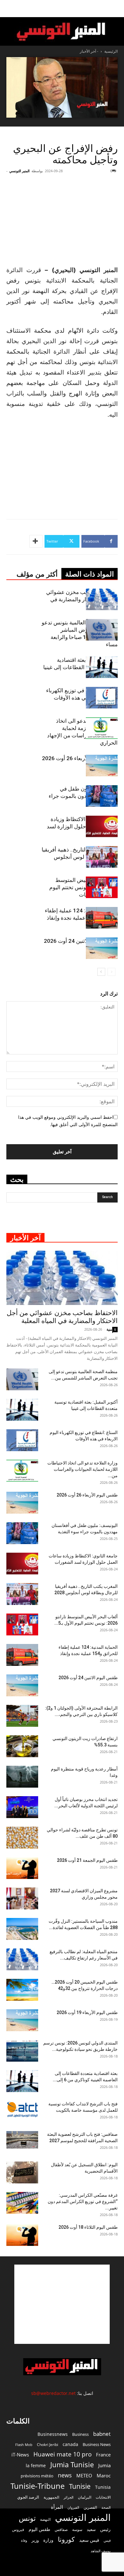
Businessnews (53, 2434)
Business (80, 2434)
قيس (107, 2540)
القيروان (73, 2508)
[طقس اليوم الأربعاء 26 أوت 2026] (102, 766)
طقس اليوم (39, 2529)
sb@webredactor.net (53, 2393)
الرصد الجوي (28, 2497)
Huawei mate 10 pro (62, 2454)
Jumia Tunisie (72, 2465)
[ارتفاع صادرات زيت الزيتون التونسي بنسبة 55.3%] (22, 1746)
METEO (84, 2475)
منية (109, 1329)
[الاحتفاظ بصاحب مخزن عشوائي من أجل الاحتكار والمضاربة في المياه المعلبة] (102, 600)
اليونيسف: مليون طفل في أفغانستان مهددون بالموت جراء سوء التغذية (83, 796)
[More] (36, 541)
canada (70, 2444)
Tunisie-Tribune (38, 2486)
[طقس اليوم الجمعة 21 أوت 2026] (22, 1868)
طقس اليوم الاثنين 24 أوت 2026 (81, 941)
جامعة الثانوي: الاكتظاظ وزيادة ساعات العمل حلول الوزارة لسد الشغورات (82, 826)
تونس (27, 2518)
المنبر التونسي (19, 171)
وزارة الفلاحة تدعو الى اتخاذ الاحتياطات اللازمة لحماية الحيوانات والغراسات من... (83, 1469)
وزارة (48, 2540)
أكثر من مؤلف (37, 574)
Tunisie (80, 2486)
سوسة (77, 2529)
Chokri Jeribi (48, 2444)
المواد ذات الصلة (90, 574)
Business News (97, 2444)
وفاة (24, 2540)
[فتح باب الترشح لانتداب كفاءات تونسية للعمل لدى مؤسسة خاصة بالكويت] (22, 2109)
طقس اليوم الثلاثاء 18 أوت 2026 (88, 2227)
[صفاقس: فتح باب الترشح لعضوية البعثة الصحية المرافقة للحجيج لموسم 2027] (22, 2140)
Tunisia (103, 2487)
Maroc (104, 2475)
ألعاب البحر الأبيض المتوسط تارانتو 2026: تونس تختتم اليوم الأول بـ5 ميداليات (83, 887)
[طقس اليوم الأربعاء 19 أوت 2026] (22, 2020)
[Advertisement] (62, 2304)
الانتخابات (103, 2497)
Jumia (104, 2465)
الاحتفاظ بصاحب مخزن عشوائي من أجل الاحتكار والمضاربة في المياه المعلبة (82, 599)
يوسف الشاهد (101, 2551)
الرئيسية (111, 51)
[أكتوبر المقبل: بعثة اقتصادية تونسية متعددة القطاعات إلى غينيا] (102, 667)
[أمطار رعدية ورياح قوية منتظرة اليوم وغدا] (22, 1777)
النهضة (45, 2519)
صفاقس (61, 2530)
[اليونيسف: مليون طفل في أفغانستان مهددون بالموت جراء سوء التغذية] (102, 796)
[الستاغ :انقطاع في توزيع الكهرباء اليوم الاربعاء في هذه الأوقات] (102, 698)
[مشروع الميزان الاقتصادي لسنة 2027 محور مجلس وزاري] (22, 1898)
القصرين (90, 2507)
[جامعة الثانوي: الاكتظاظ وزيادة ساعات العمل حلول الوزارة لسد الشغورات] (102, 827)
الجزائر (69, 2497)
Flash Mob (24, 2445)
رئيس (105, 2529)
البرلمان (85, 2497)
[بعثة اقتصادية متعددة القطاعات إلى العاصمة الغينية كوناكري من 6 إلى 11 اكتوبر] (22, 2081)
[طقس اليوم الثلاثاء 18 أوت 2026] (22, 2235)
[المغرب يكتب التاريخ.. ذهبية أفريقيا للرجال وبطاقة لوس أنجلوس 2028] (102, 857)
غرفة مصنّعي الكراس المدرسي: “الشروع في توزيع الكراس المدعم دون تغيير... (83, 2201)
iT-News (20, 2455)
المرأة (57, 2507)
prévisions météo (37, 2476)
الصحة (106, 2507)
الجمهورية (51, 2497)
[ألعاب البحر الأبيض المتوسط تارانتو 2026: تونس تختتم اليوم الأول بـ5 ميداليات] (102, 887)
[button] (115, 9)
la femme (36, 2465)
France (103, 2455)
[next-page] (101, 972)
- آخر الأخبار (89, 51)
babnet (102, 2434)
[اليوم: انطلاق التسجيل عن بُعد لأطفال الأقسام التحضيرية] (22, 2172)
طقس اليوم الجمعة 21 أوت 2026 (87, 1860)
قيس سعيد (89, 2540)
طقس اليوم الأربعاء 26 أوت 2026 (80, 758)
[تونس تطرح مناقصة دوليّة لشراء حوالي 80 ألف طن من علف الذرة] (22, 1838)
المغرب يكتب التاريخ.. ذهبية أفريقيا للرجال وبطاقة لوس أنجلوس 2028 (80, 857)
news (65, 2475)
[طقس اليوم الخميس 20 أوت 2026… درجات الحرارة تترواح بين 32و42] (22, 1990)
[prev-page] (111, 972)
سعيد (91, 2529)
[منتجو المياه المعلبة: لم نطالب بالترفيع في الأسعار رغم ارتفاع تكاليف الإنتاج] (22, 1959)
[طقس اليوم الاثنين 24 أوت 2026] (102, 948)
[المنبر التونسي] (62, 32)
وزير (35, 2540)
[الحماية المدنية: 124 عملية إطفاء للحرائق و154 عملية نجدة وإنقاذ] (102, 918)
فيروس (18, 2529)
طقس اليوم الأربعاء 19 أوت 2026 (87, 2012)
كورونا (66, 2539)
